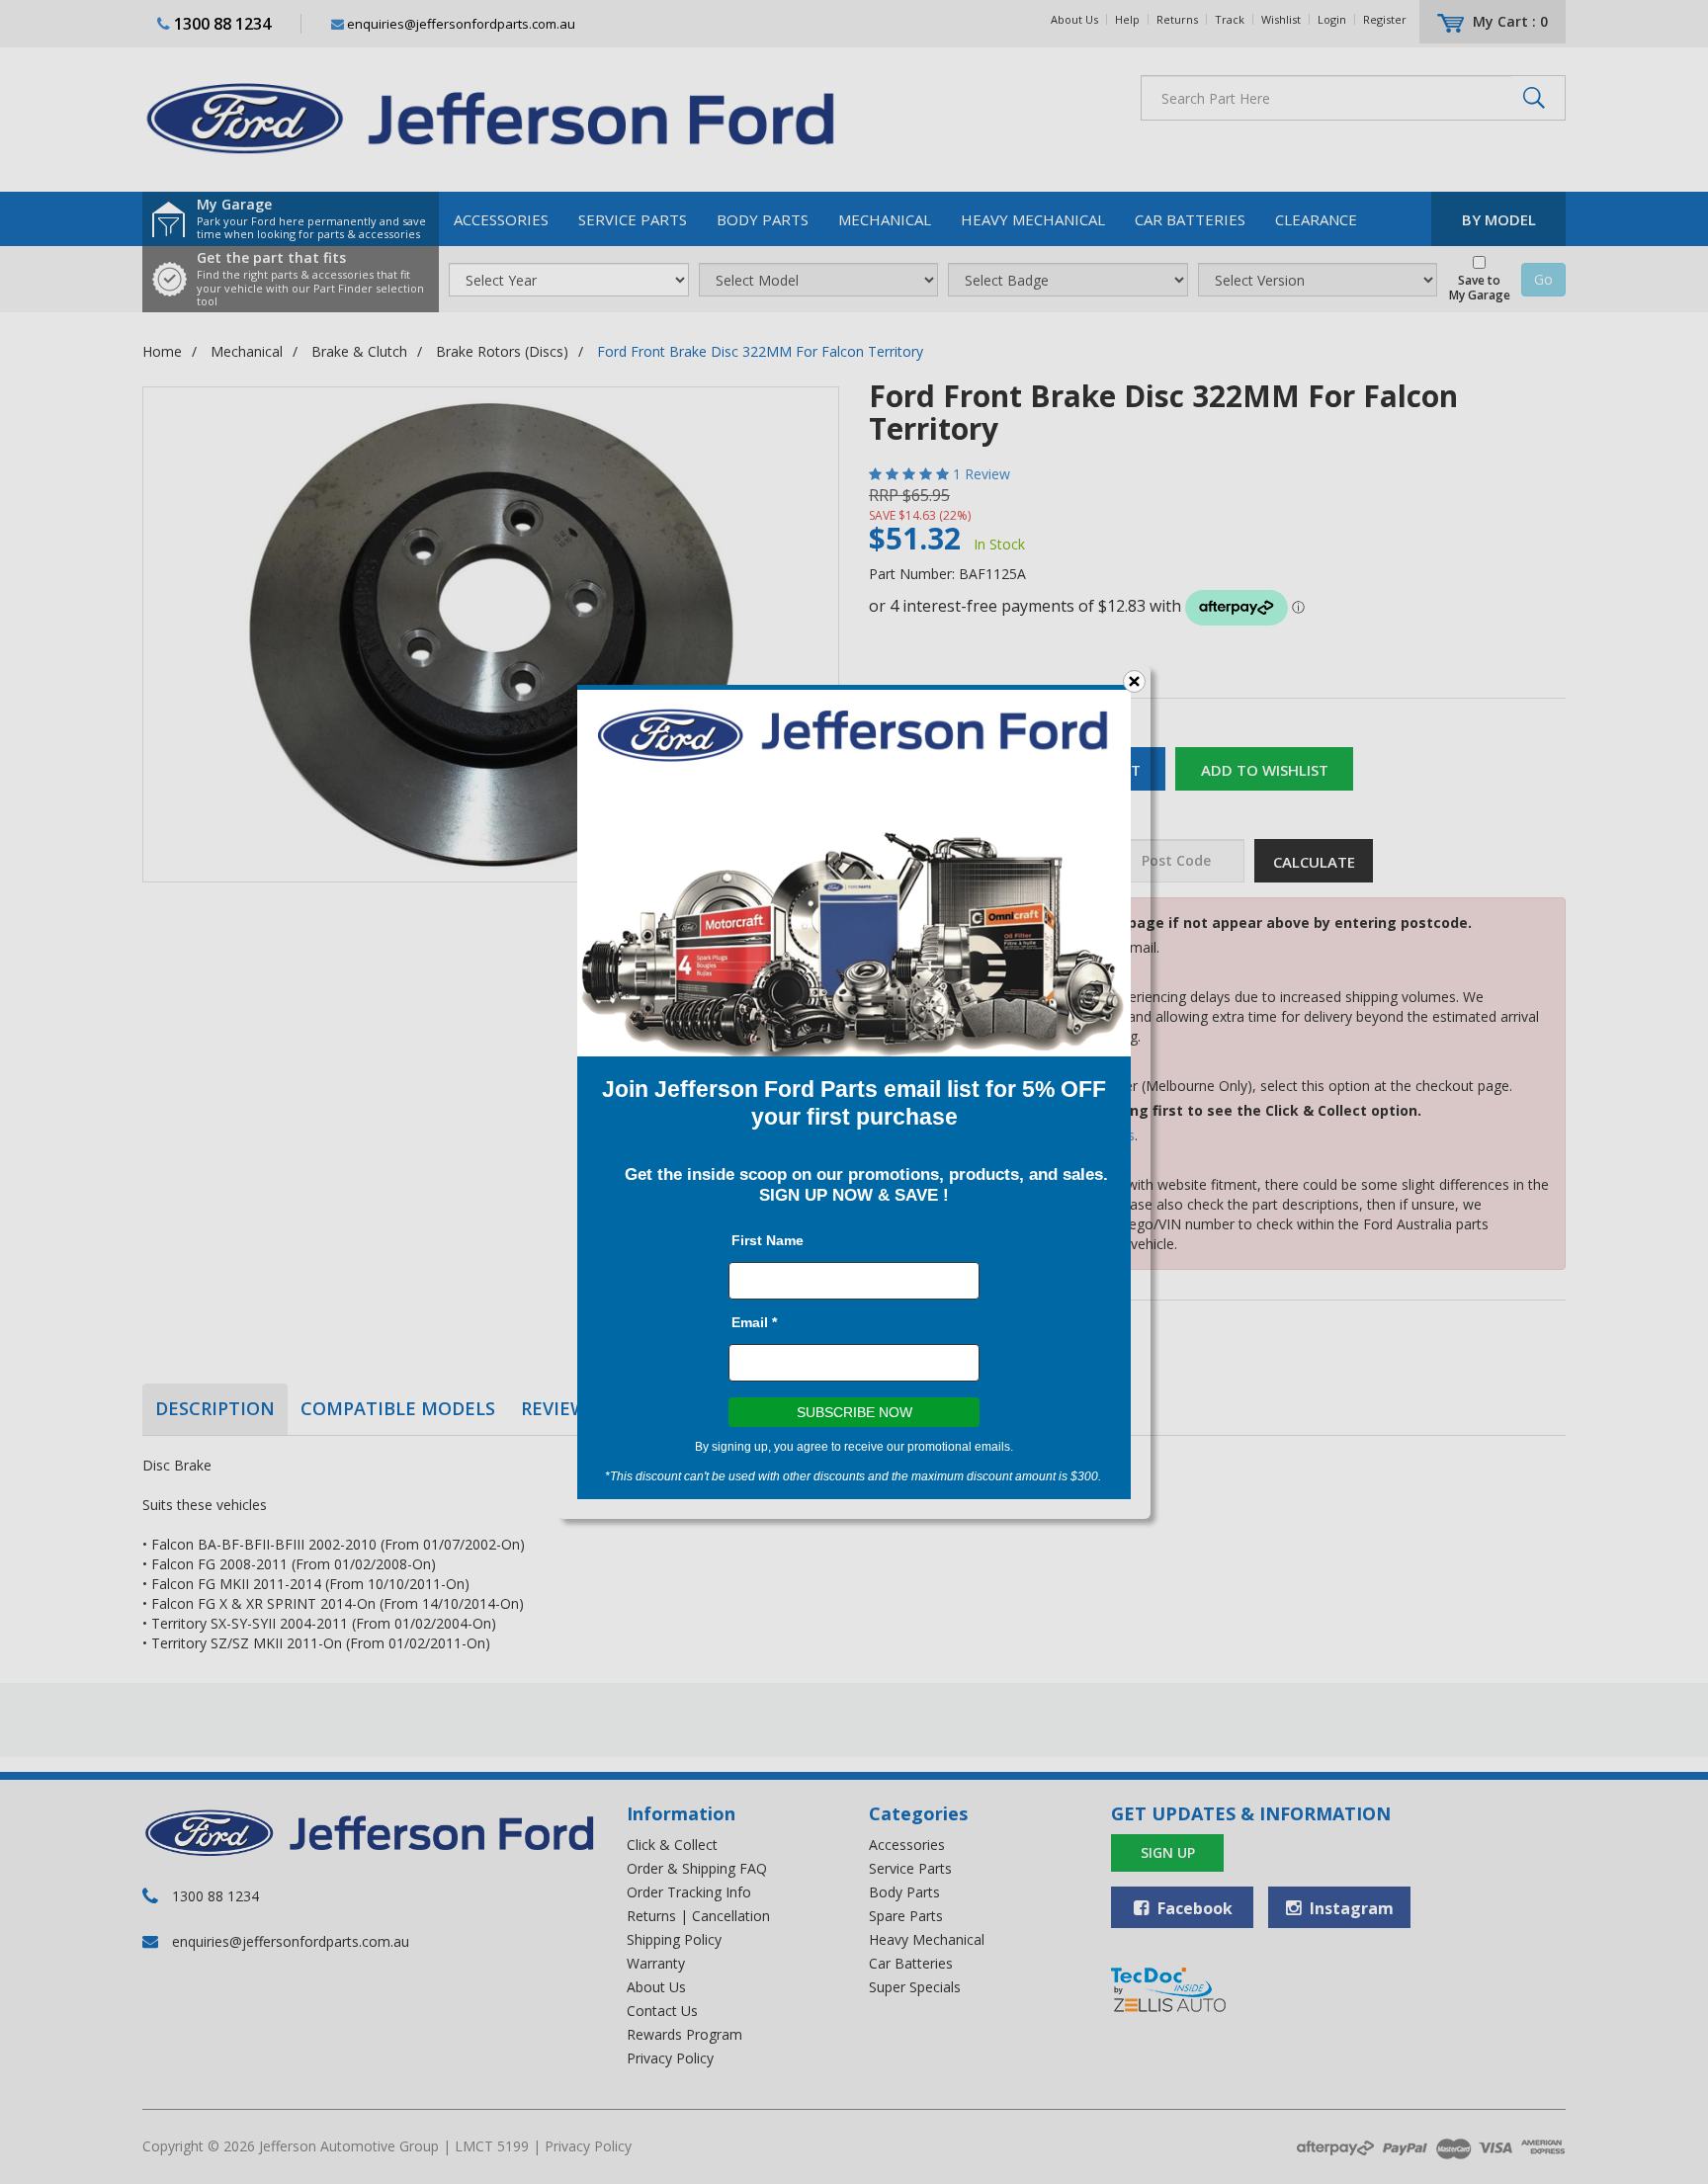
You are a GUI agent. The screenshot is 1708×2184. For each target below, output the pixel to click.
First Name (768, 1240)
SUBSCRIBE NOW (854, 1412)
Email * (754, 1322)
